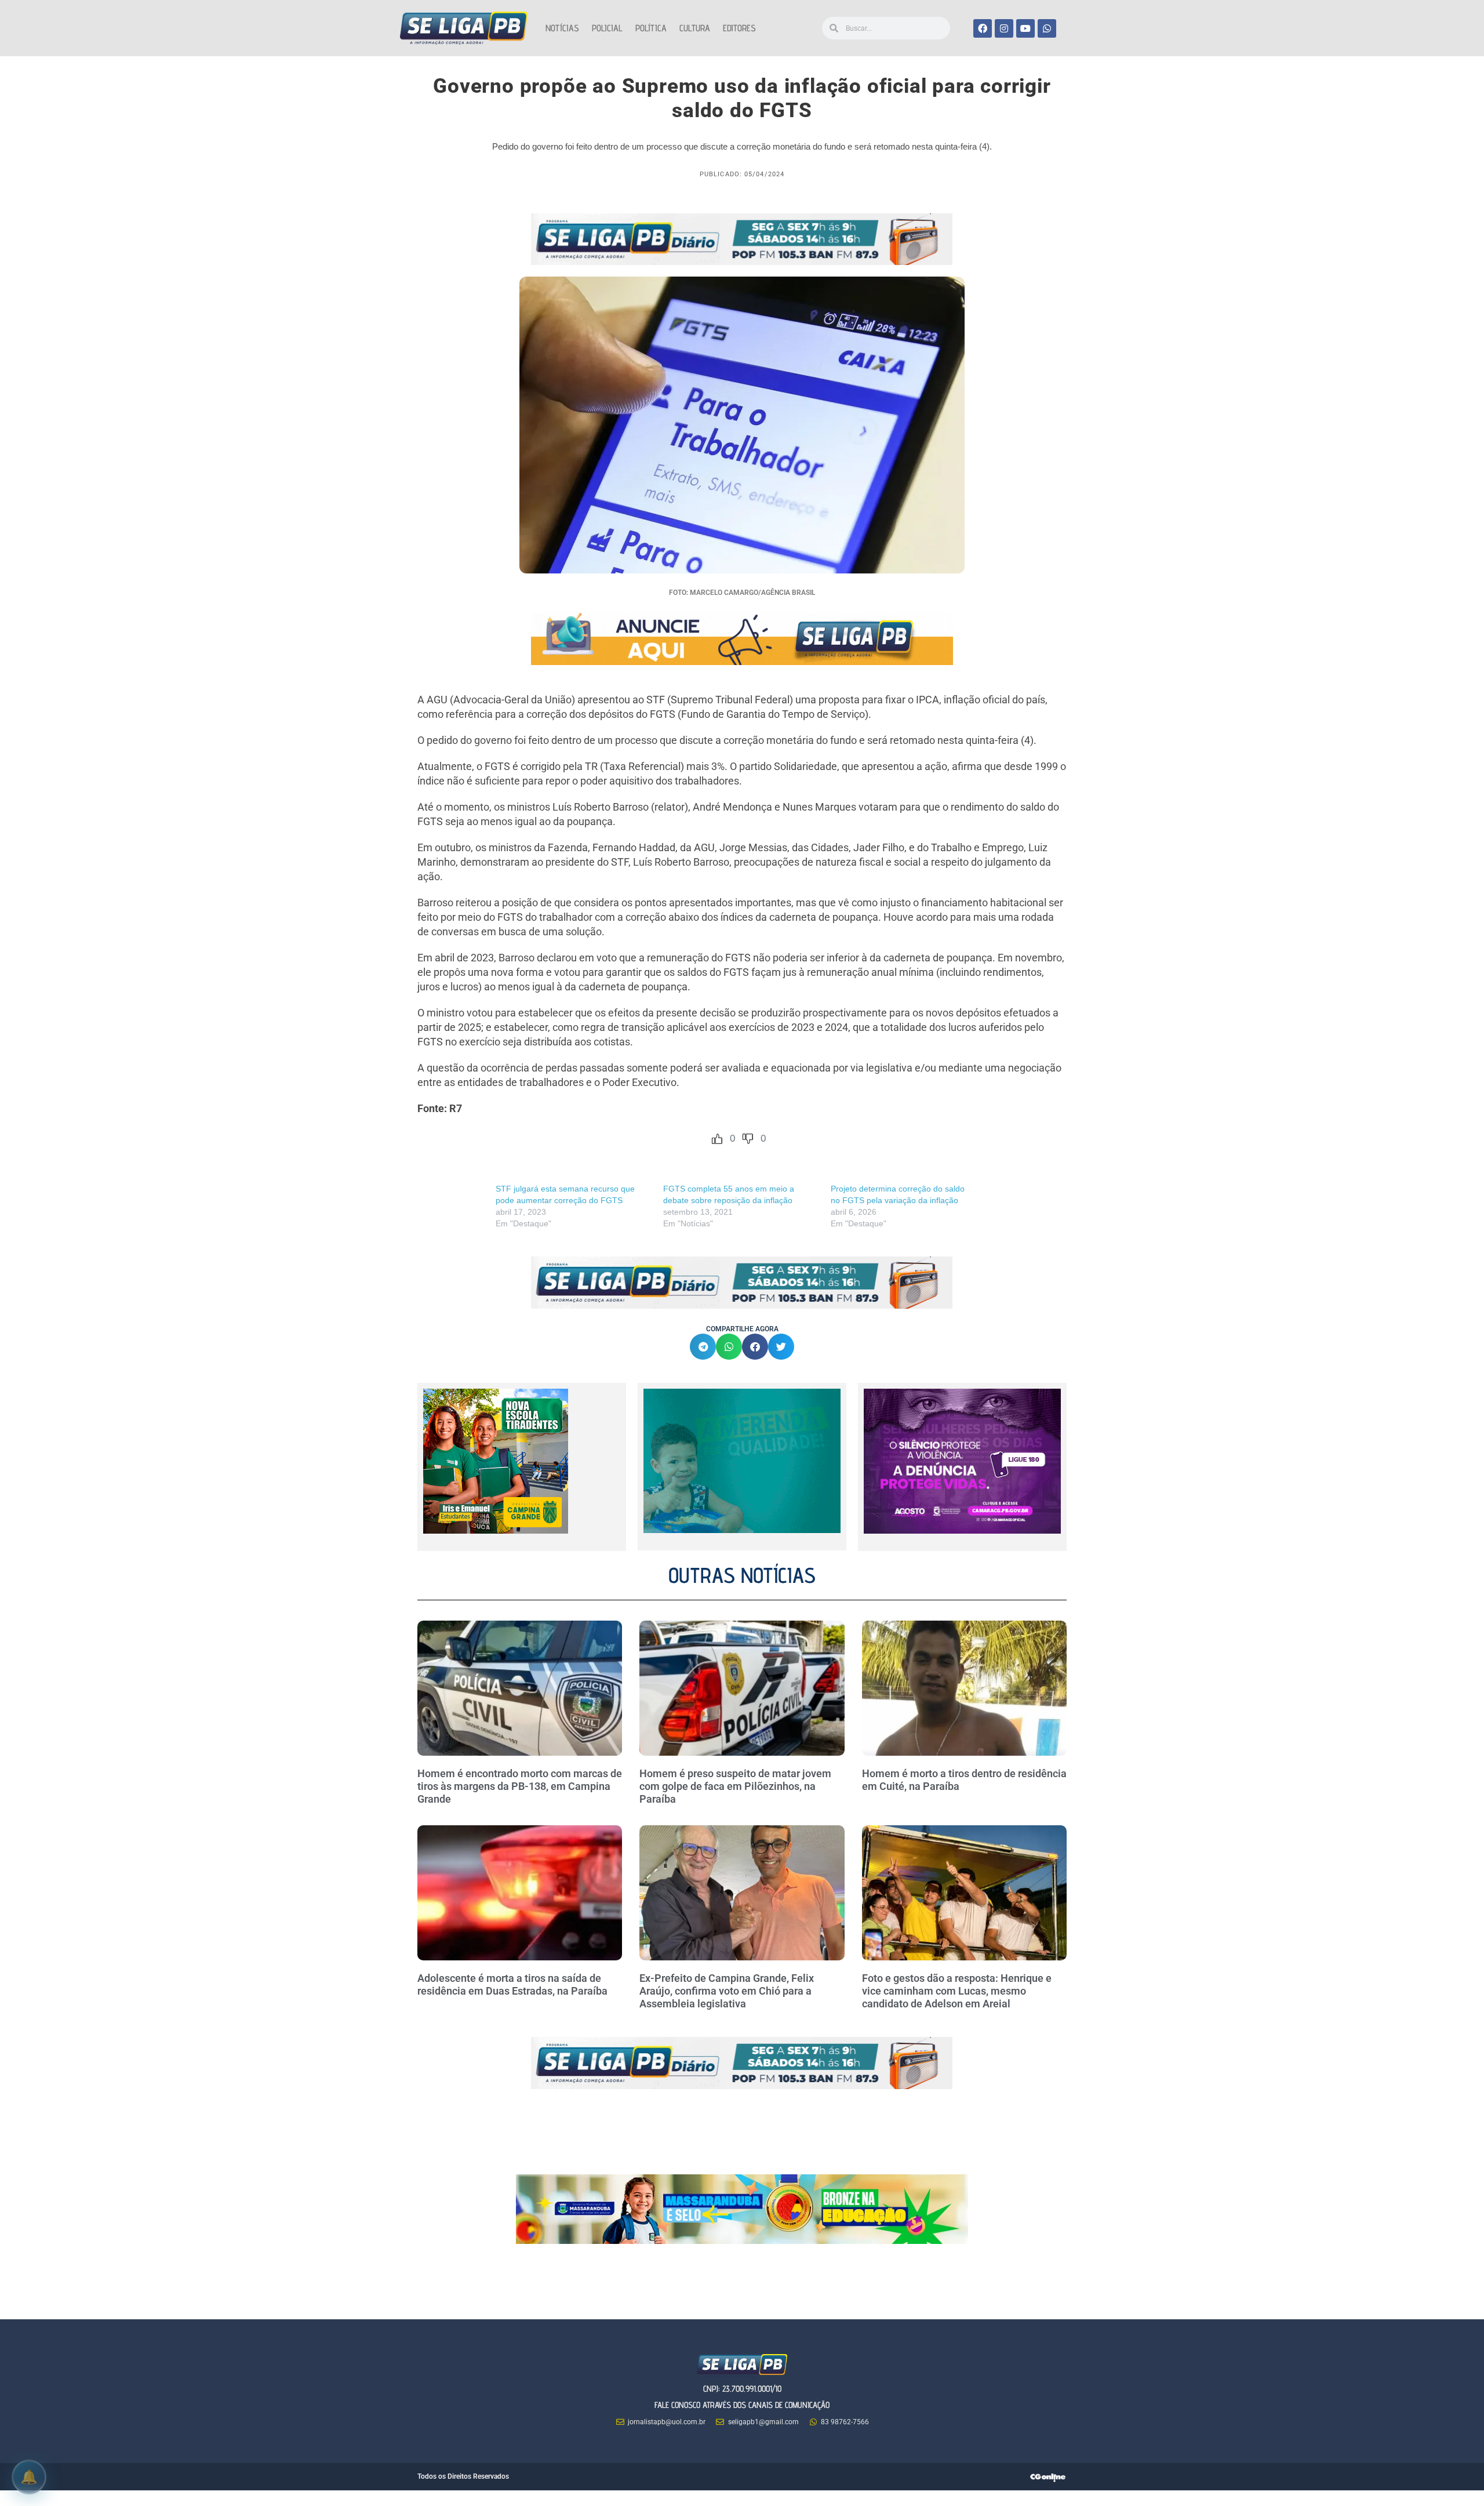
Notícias (562, 28)
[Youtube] (1025, 28)
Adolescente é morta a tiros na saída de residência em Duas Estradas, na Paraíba (514, 1984)
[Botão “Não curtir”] (748, 1139)
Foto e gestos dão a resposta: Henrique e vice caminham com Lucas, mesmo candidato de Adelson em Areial (957, 1991)
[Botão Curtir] (717, 1139)
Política (651, 28)
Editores (739, 28)
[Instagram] (1004, 28)
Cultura (695, 28)
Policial (607, 28)
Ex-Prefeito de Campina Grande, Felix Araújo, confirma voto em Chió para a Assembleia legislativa (727, 1991)
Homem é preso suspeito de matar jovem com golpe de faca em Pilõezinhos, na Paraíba (735, 1786)
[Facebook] (983, 28)
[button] (703, 1347)
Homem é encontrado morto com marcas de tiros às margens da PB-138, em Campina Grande (520, 1786)
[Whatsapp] (1047, 28)
